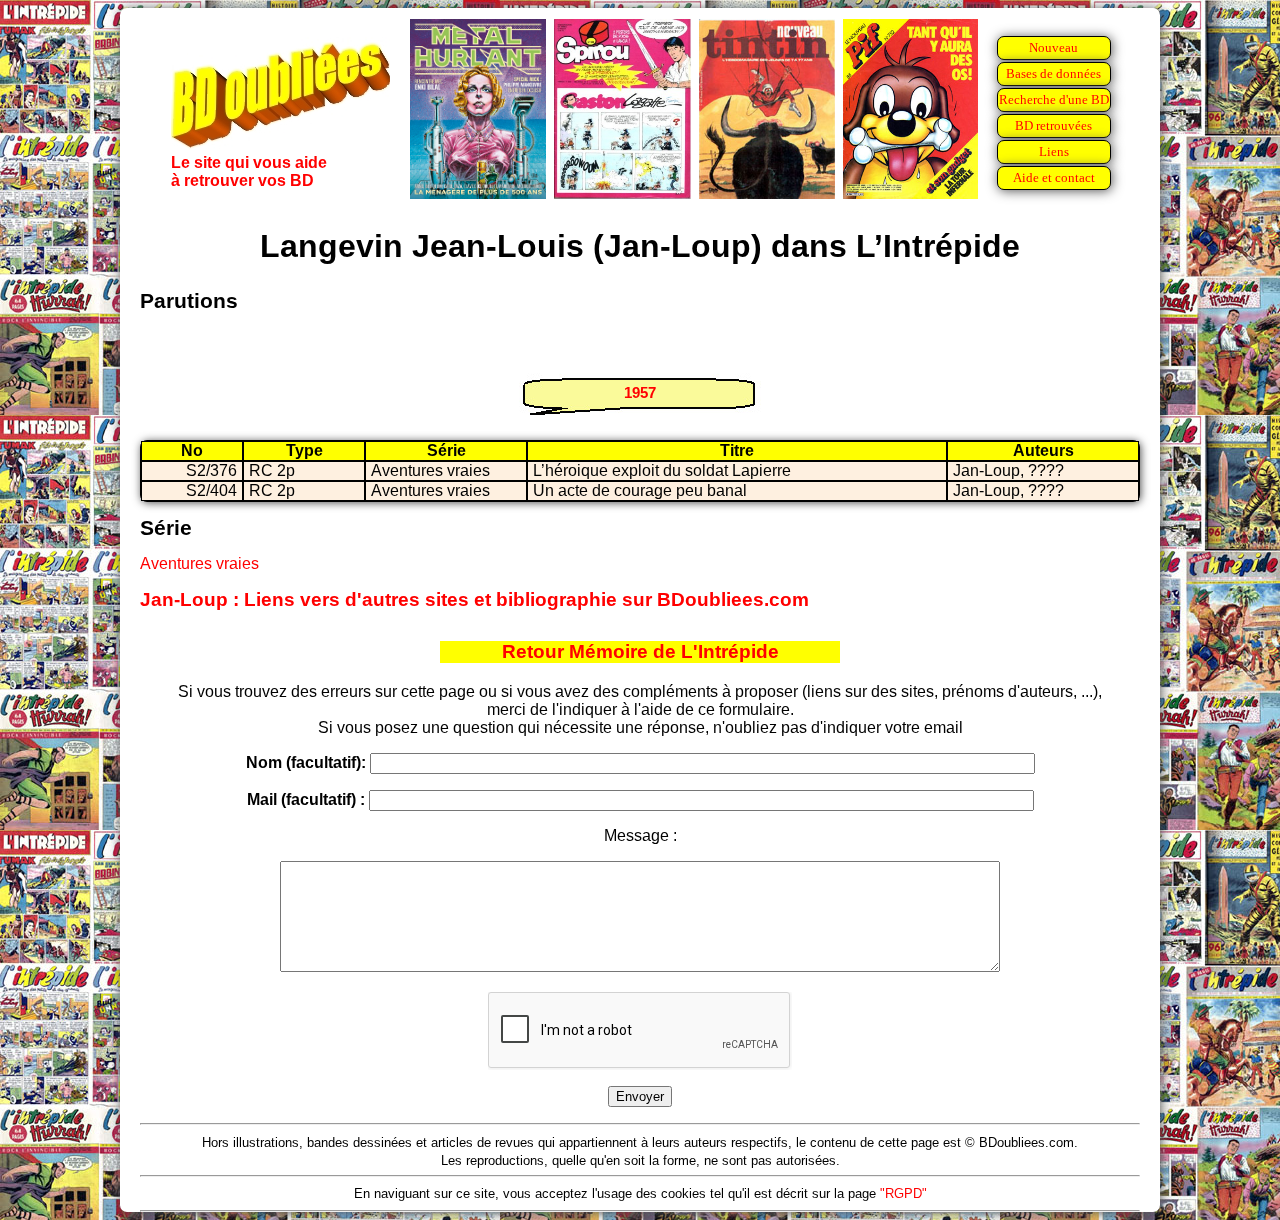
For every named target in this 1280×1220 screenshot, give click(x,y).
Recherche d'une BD (1054, 99)
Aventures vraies (199, 563)
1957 (640, 392)
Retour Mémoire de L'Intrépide (640, 651)
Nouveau (1053, 47)
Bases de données (1053, 73)
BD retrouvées (1053, 125)
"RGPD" (903, 1193)
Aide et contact (1054, 177)
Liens (1054, 151)
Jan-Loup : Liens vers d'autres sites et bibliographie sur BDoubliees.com (474, 599)
